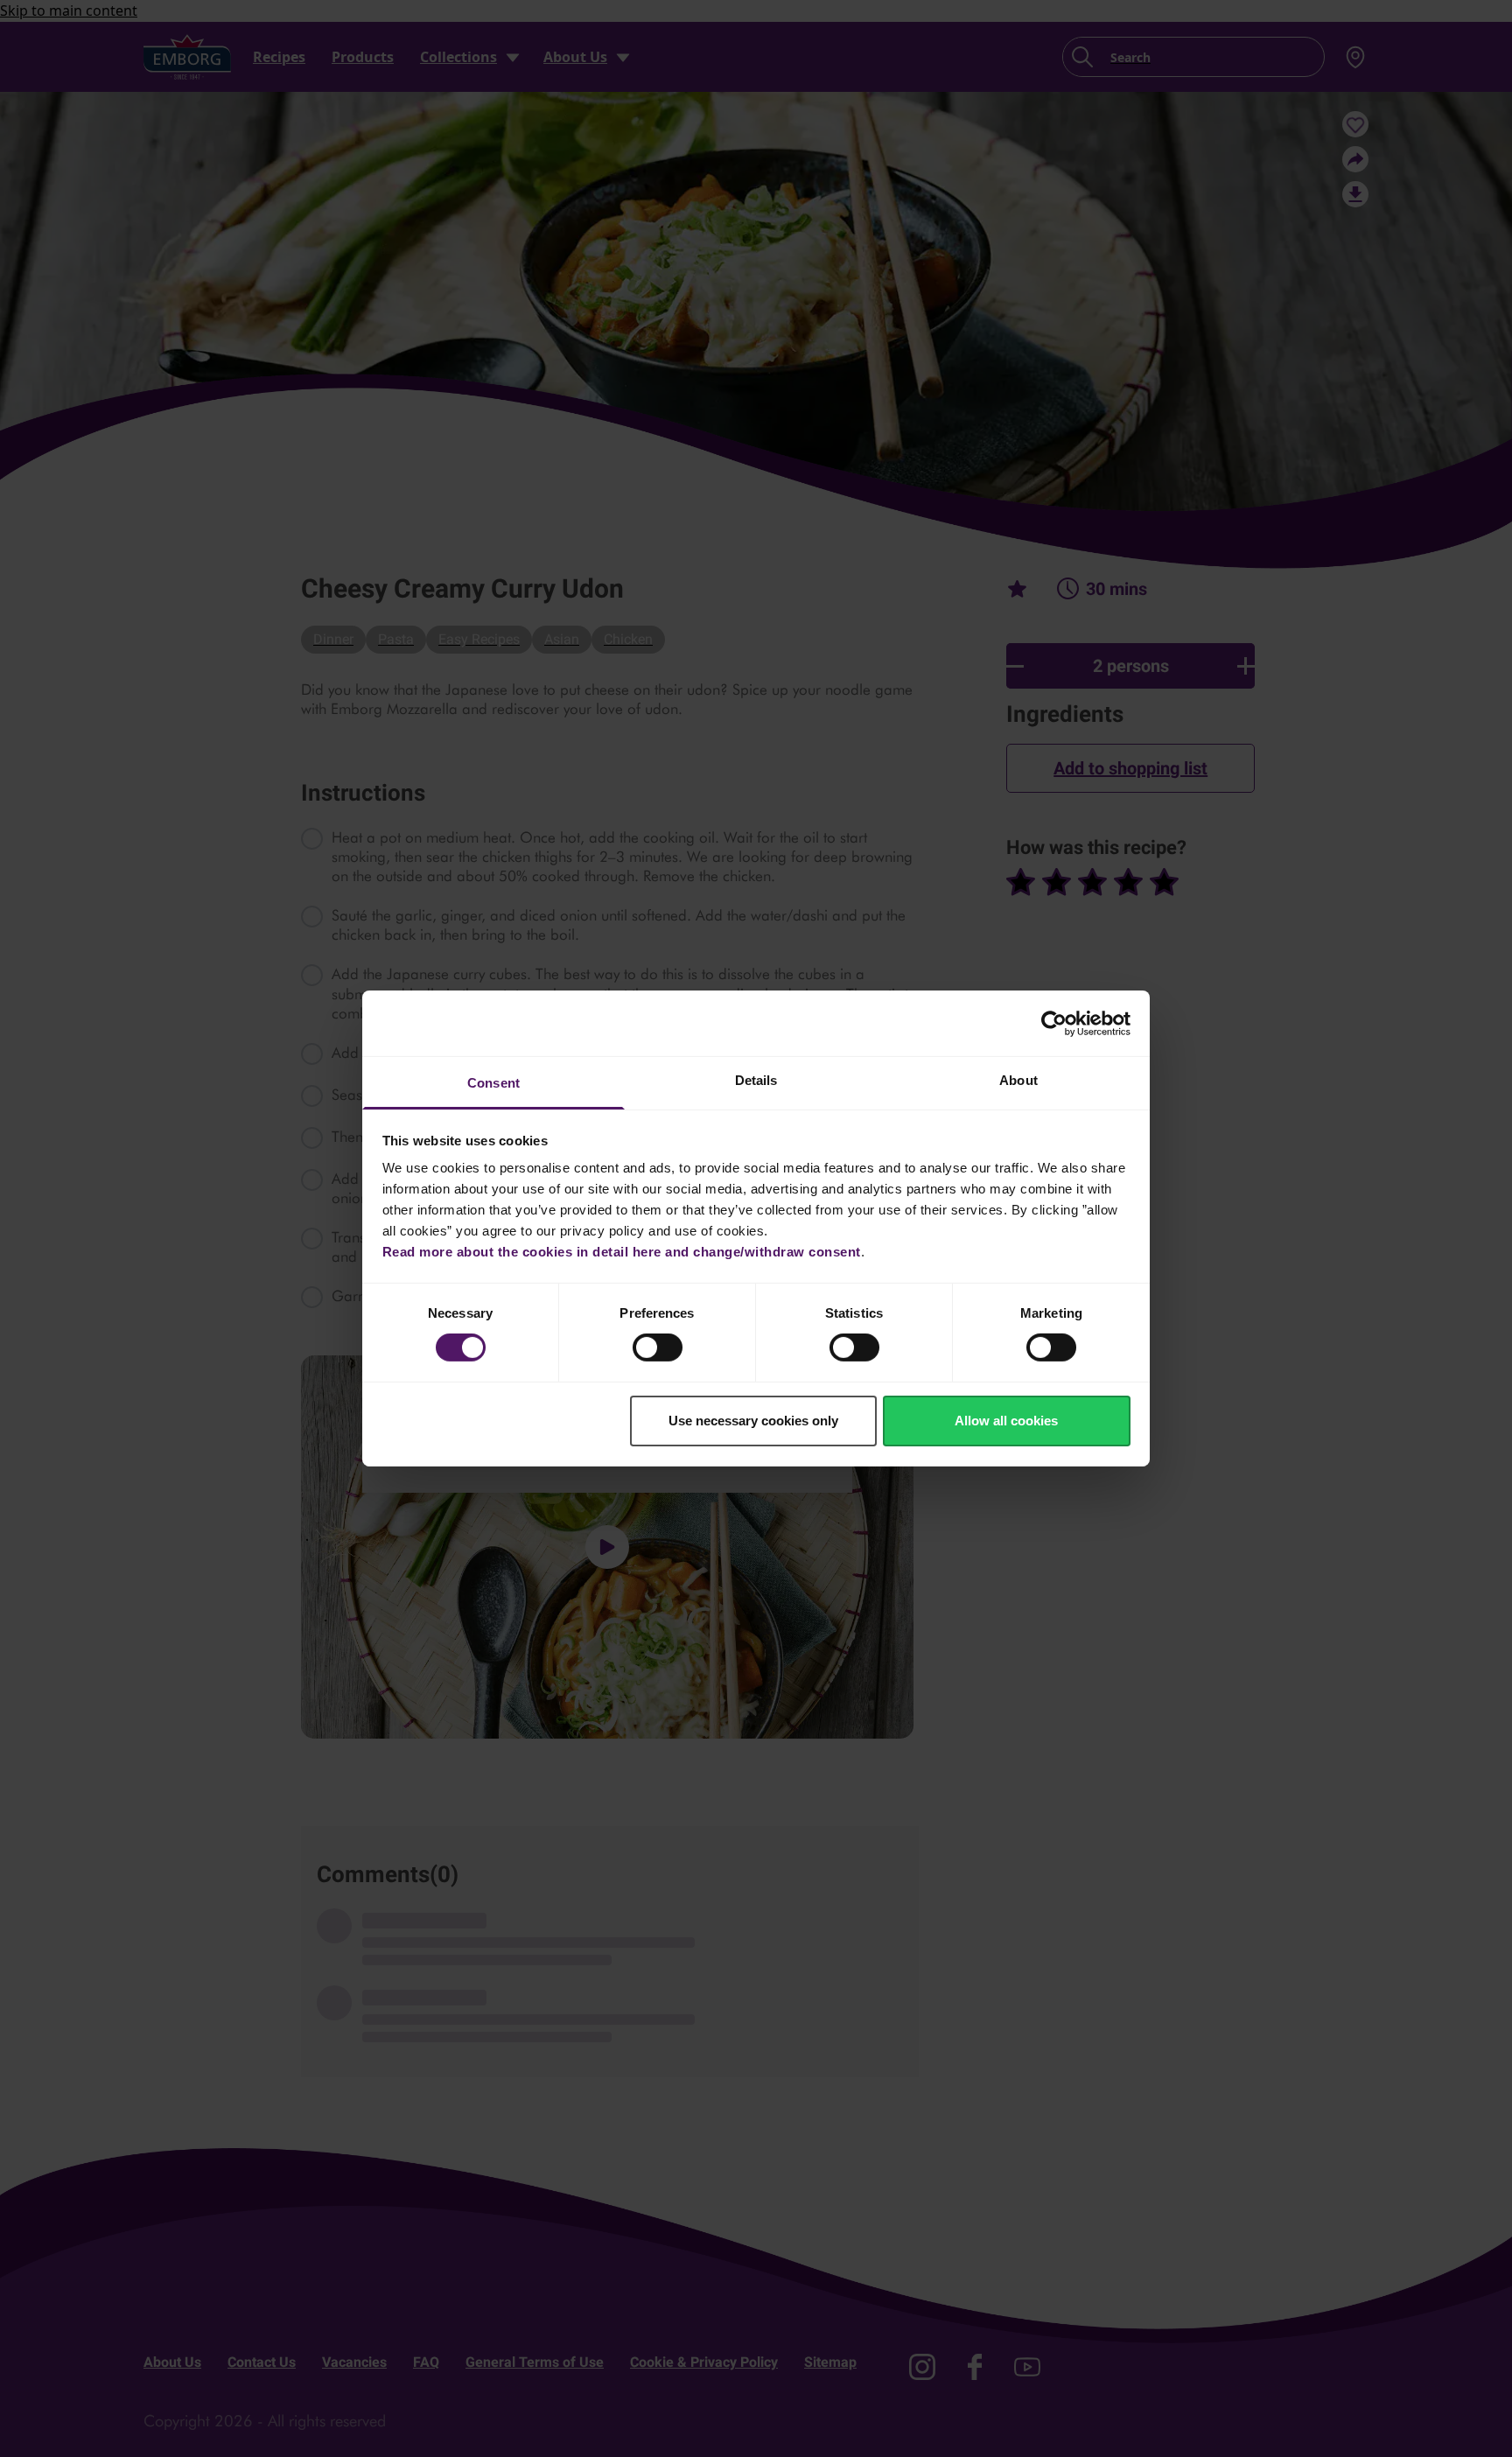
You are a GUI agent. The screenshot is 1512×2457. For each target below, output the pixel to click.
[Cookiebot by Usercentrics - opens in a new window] (1054, 1023)
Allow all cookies (1006, 1421)
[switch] (658, 1347)
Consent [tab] (493, 1083)
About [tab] (1018, 1080)
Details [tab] (756, 1080)
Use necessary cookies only (753, 1421)
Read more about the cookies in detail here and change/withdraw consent (622, 1252)
